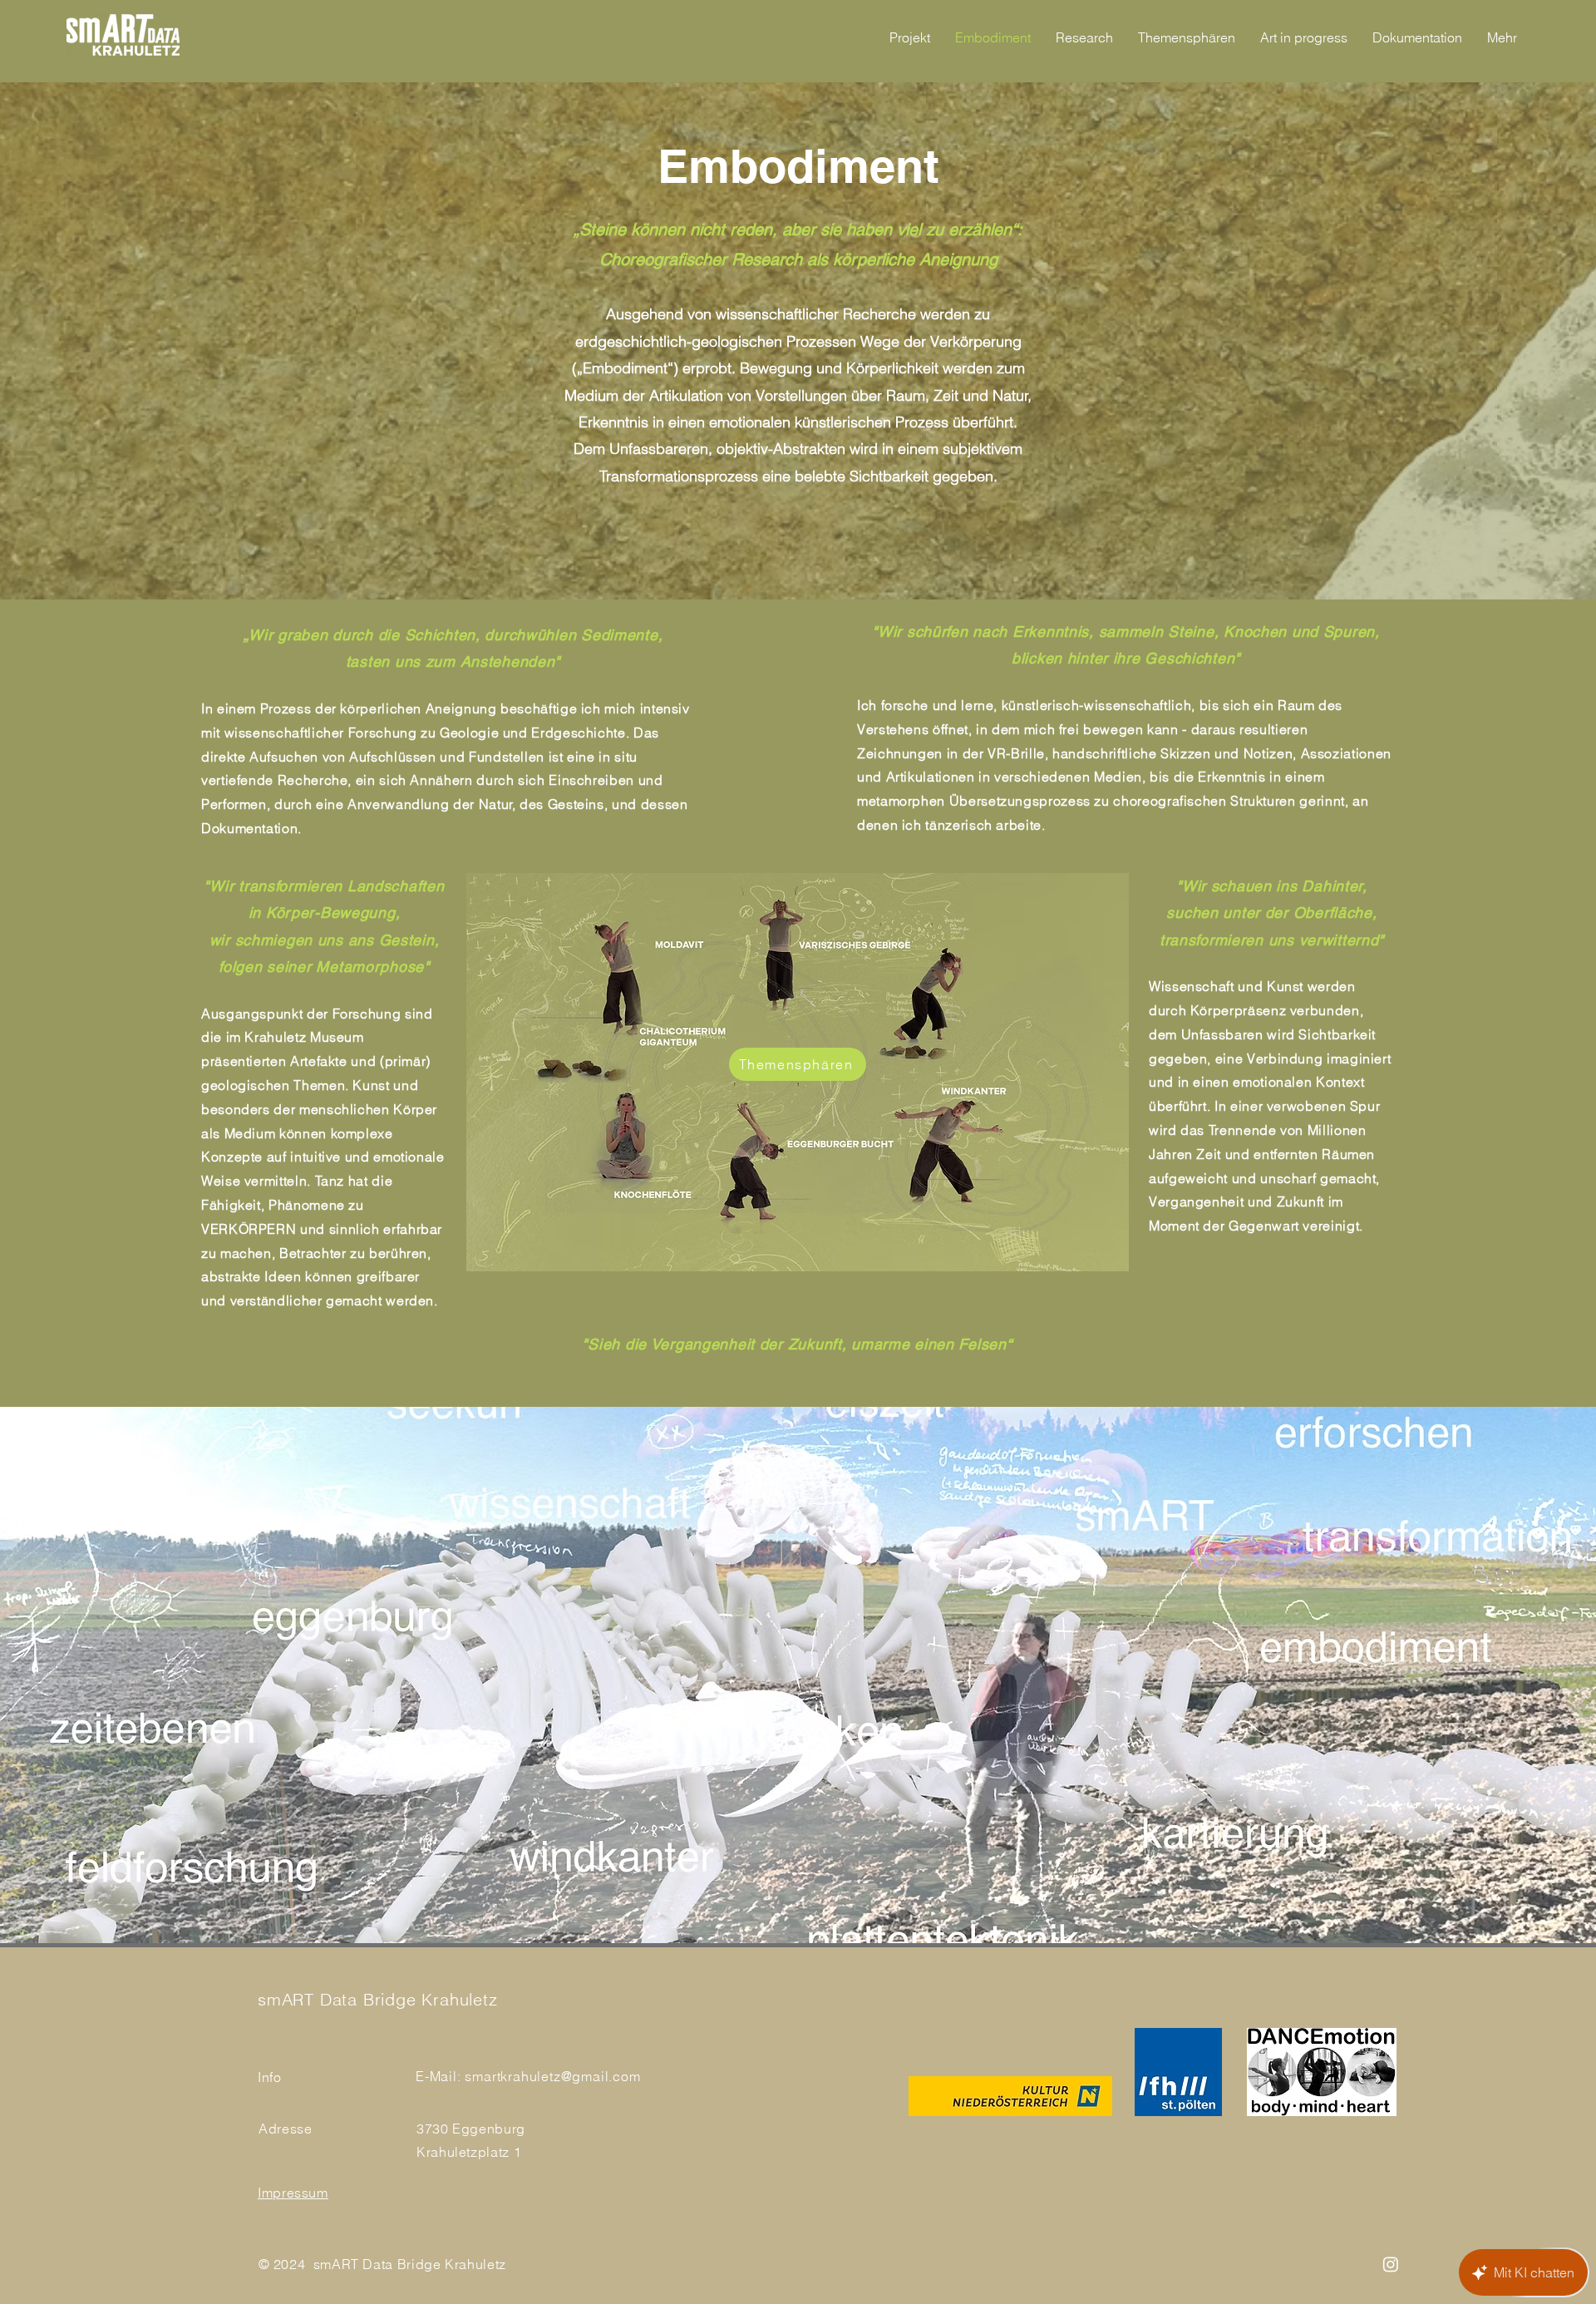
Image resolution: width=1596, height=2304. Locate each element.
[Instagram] (1391, 2264)
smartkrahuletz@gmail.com (552, 2076)
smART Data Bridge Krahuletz (378, 1999)
